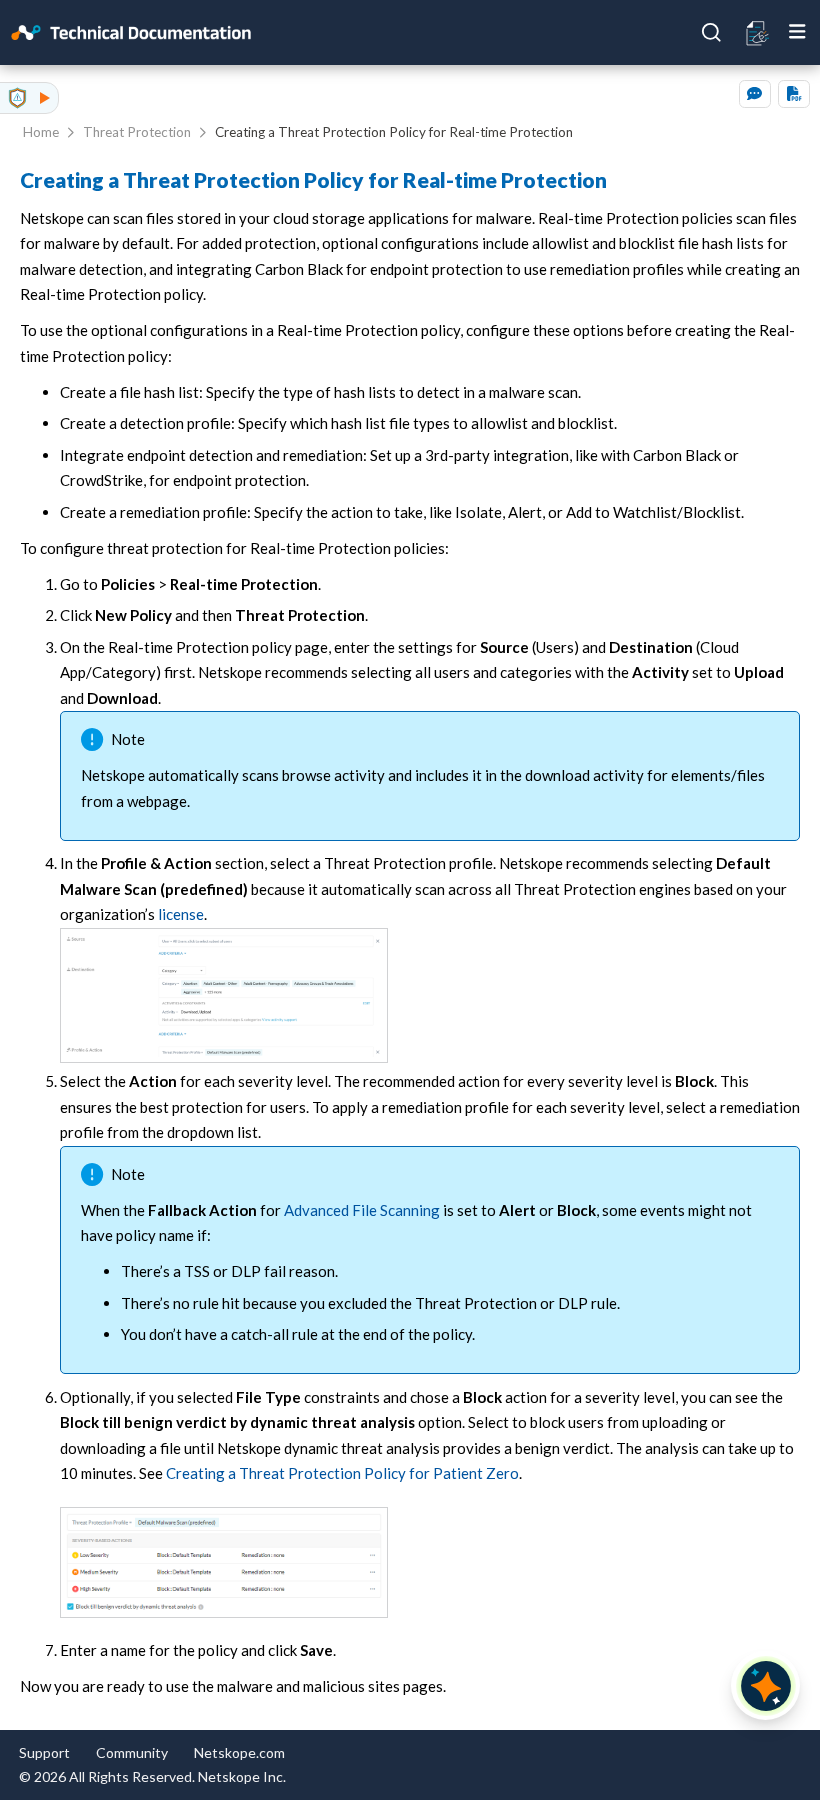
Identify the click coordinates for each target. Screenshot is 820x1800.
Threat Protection (137, 132)
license (181, 914)
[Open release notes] (758, 32)
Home (41, 132)
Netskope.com (239, 1752)
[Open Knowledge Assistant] (766, 1686)
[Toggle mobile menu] (797, 32)
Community (132, 1752)
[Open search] (712, 33)
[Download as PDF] (794, 94)
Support (44, 1752)
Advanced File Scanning (362, 1210)
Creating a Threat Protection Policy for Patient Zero (342, 1473)
